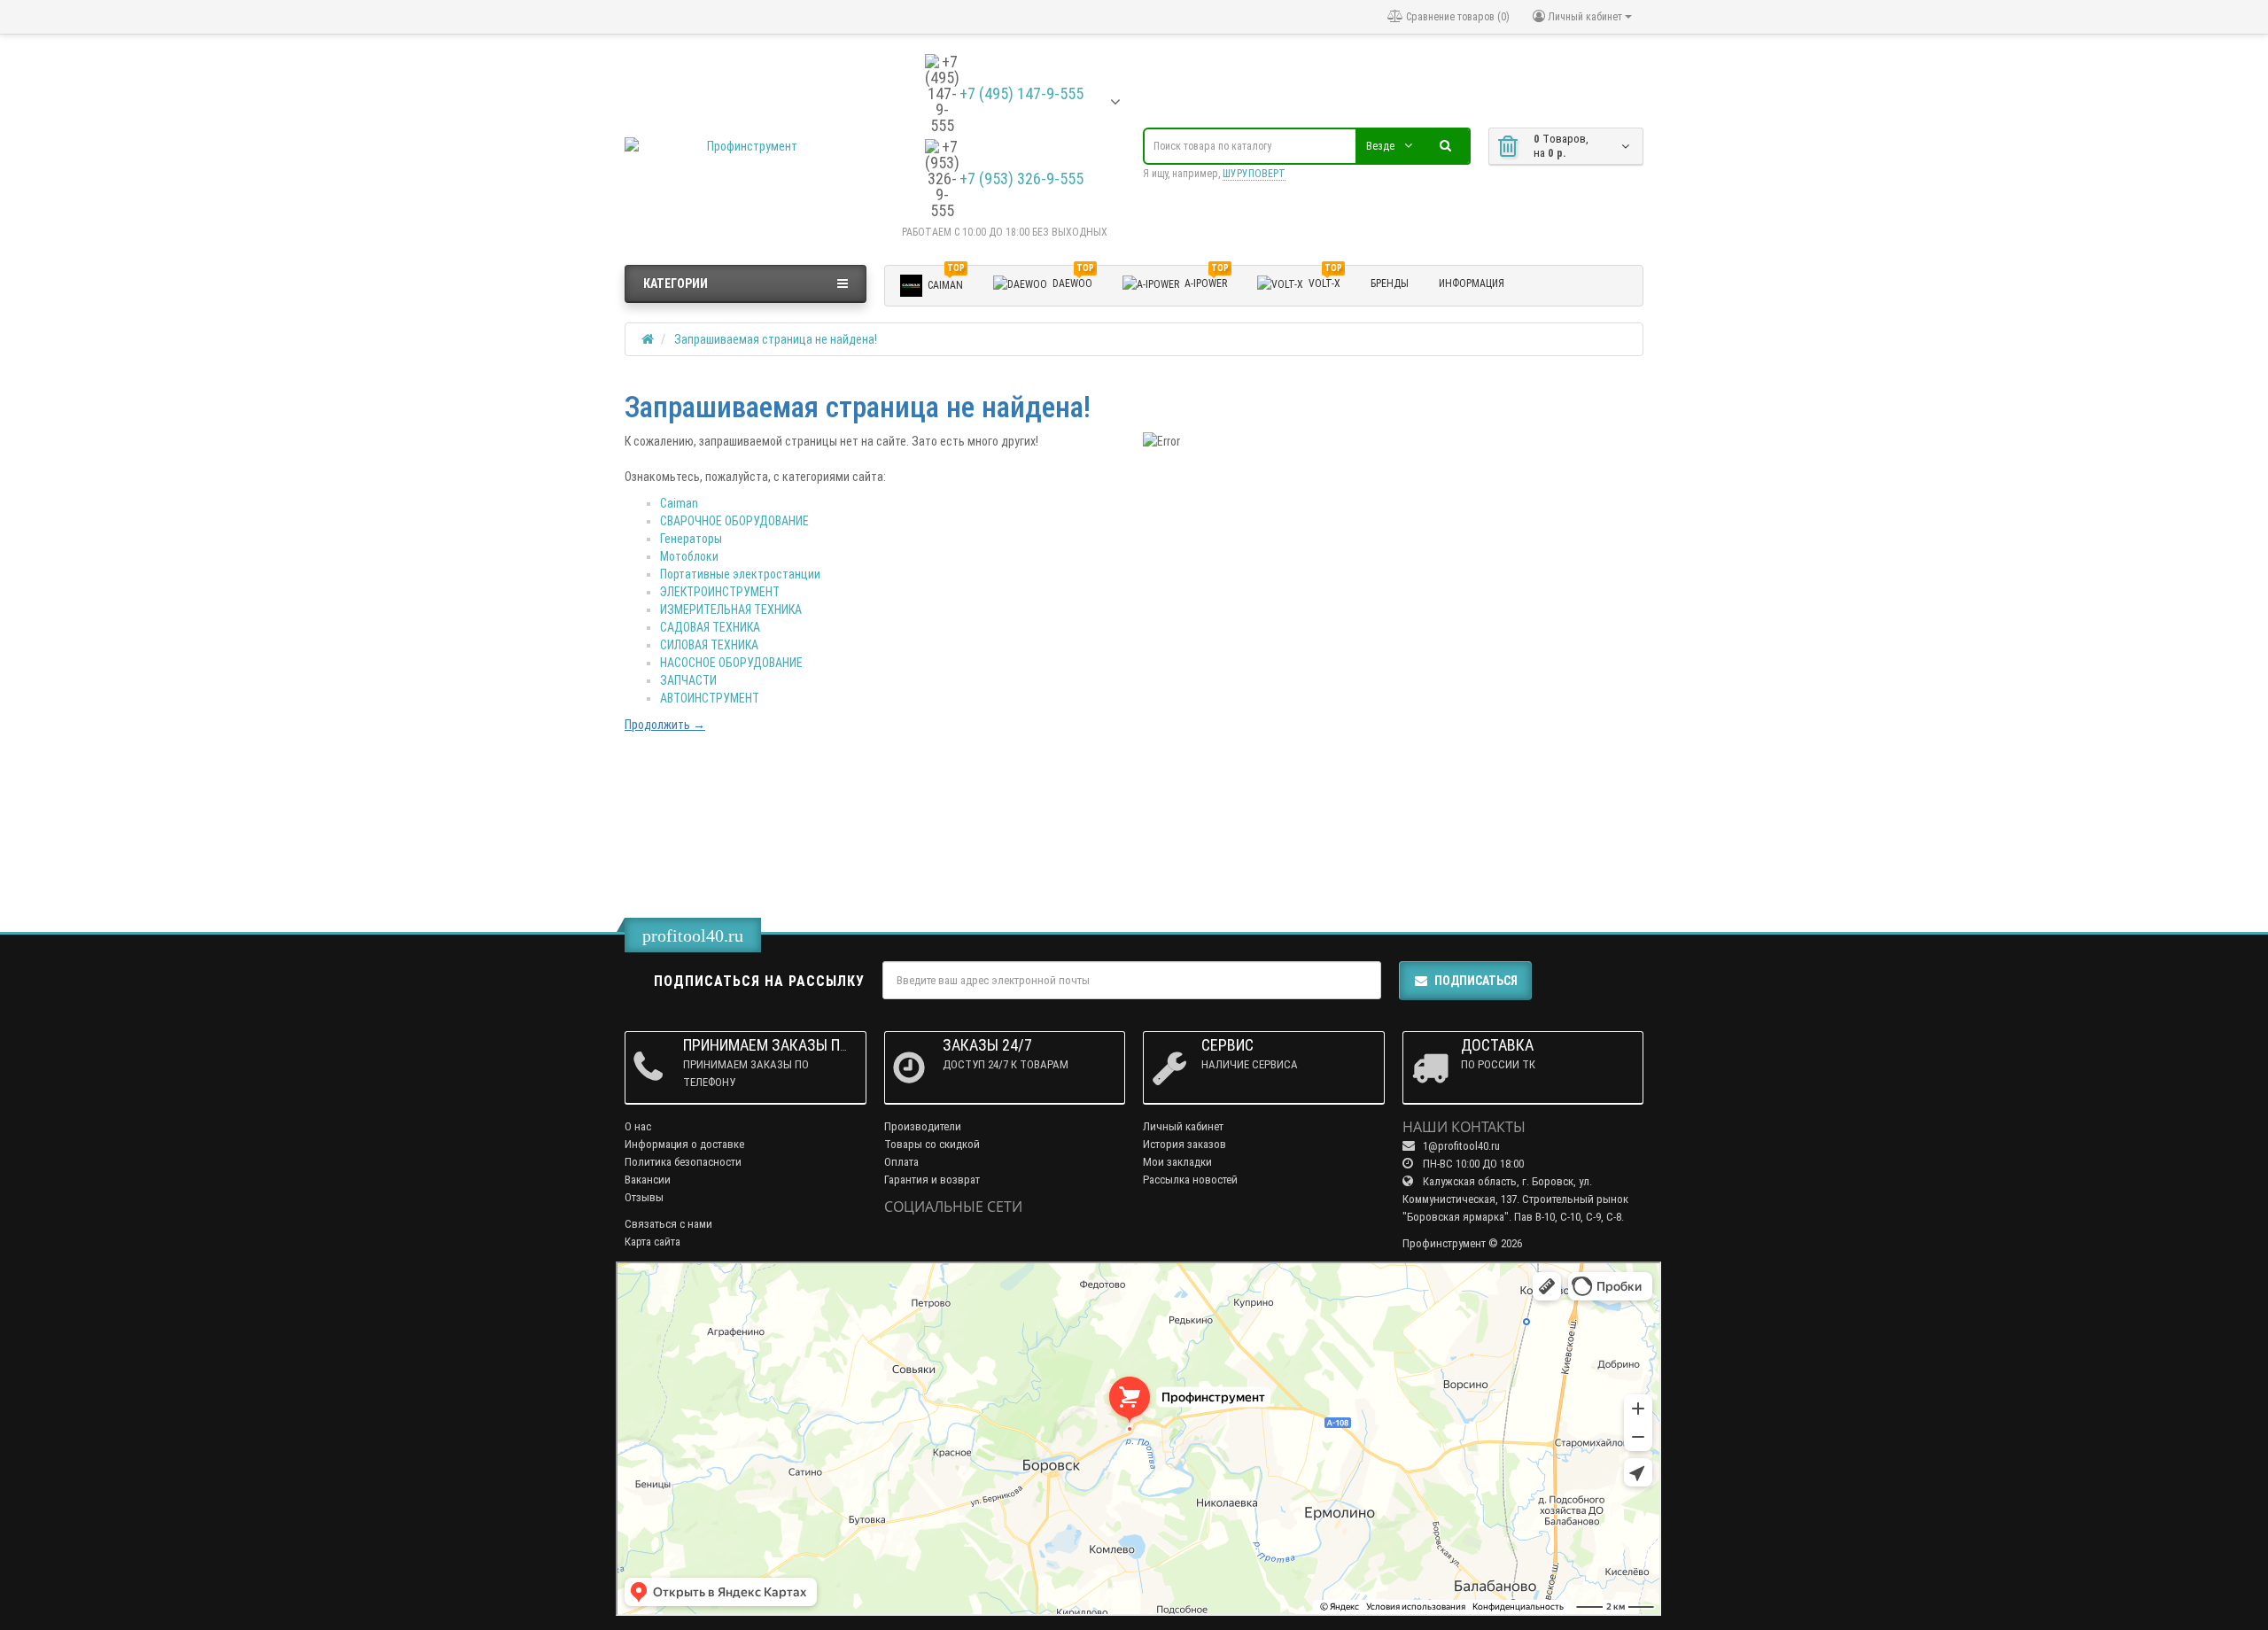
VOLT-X (1325, 281)
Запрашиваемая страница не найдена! (776, 339)
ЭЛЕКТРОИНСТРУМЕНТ (720, 592)
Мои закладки (1177, 1162)
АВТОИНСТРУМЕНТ (710, 698)
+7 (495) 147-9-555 (1021, 94)
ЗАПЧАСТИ (688, 680)
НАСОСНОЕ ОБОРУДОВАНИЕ (731, 663)
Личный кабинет (1183, 1126)
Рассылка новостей (1190, 1180)
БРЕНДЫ (1390, 283)
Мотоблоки (689, 556)
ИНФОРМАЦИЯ (1472, 283)
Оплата (901, 1162)
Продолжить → (665, 725)
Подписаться (1476, 981)
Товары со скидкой (932, 1144)
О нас (638, 1126)
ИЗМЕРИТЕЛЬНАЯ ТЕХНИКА (731, 609)
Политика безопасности (683, 1162)
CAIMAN (946, 282)
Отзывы (644, 1197)
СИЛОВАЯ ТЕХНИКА (709, 645)
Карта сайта (652, 1242)
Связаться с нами (668, 1224)
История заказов (1184, 1144)
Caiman (679, 503)
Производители (923, 1126)
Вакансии (648, 1180)
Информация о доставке (684, 1144)
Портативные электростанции (740, 574)
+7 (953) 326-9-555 (1021, 179)
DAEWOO (1073, 281)
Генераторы (691, 539)
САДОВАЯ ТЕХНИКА (710, 627)
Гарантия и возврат (932, 1180)
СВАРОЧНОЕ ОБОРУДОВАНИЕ (734, 521)
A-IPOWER (1207, 281)
